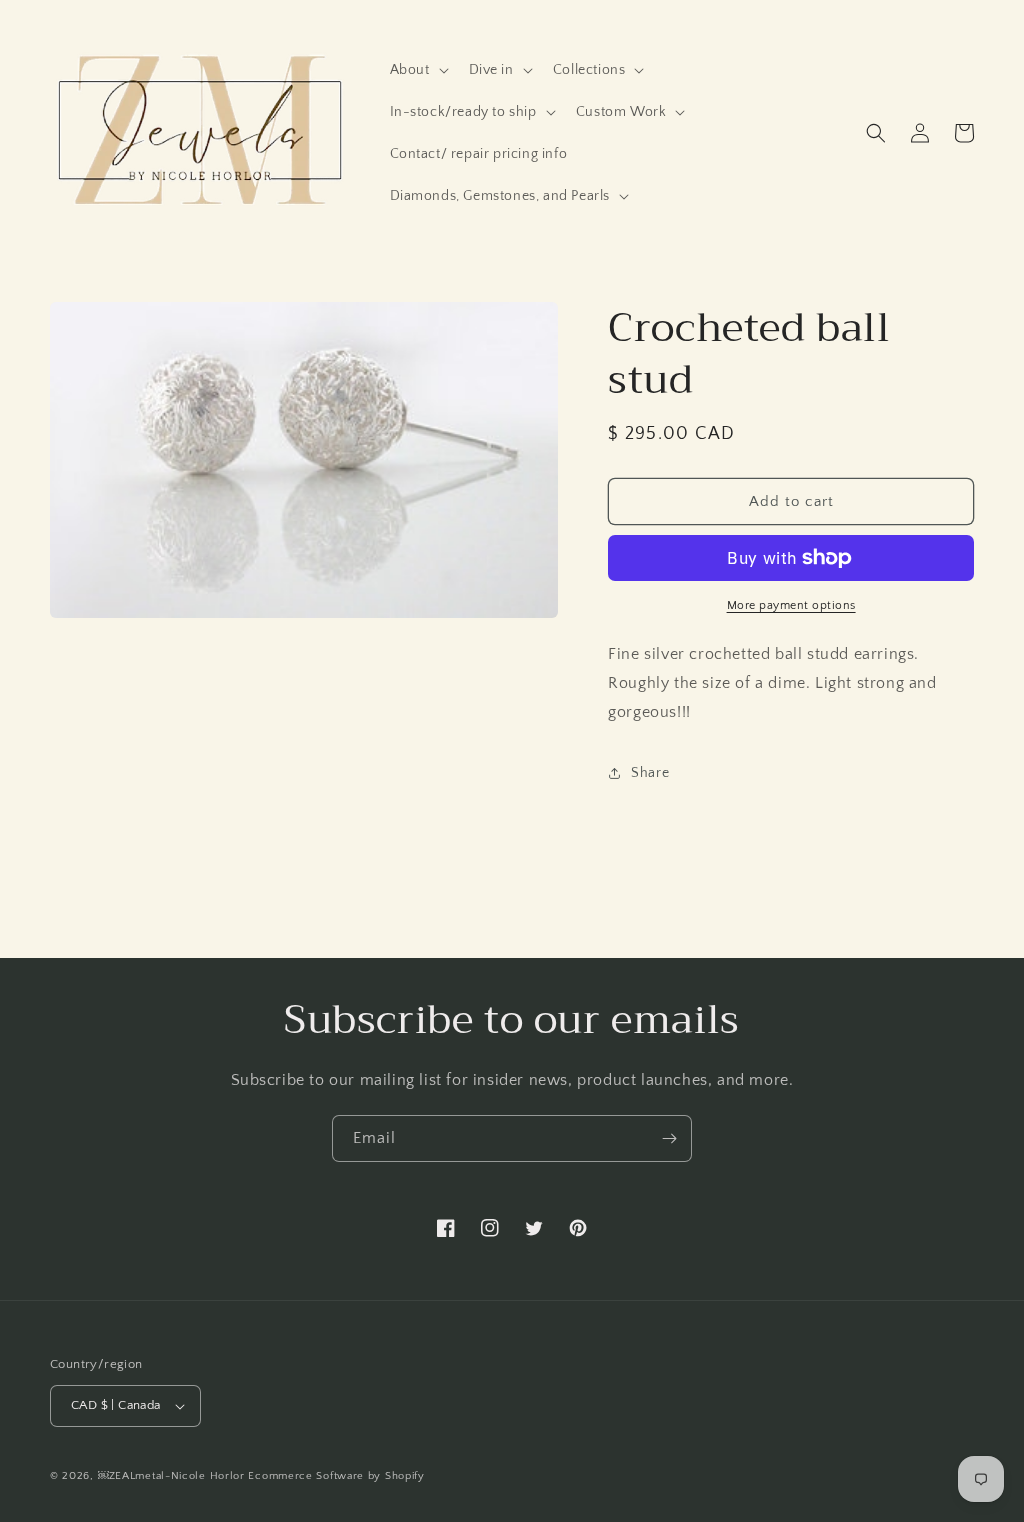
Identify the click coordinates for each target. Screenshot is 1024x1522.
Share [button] (650, 773)
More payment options (791, 605)
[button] (417, 70)
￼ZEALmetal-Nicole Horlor (171, 1476)
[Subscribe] (669, 1138)
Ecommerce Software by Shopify (336, 1476)
